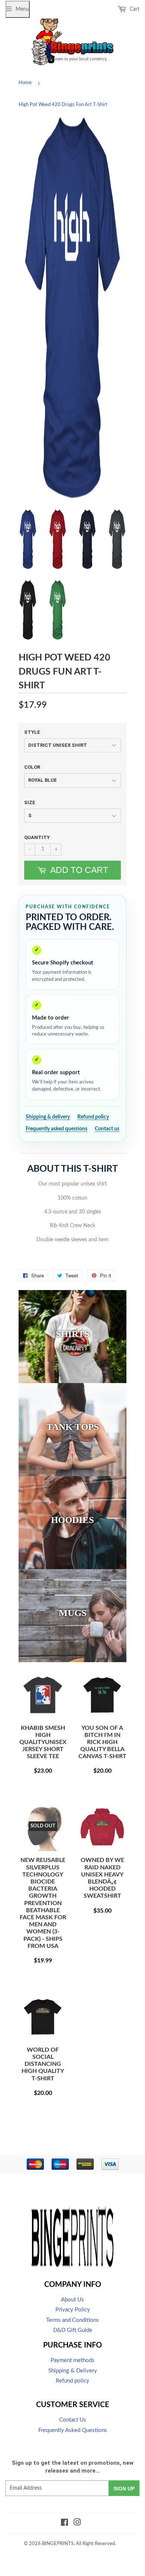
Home (25, 83)
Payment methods (72, 2360)
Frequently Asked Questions (73, 2430)
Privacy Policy (73, 2310)
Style (32, 732)
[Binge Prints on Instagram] (77, 2524)
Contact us (107, 1129)
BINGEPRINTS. (58, 2544)
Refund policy (93, 1117)
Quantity (37, 837)
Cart (134, 9)
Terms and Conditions (72, 2320)
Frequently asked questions (57, 1129)
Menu (22, 9)
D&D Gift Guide (73, 2330)
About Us (72, 2300)
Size (30, 802)
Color (32, 767)
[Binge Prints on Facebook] (65, 2524)
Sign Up (124, 2489)
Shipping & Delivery (73, 2371)
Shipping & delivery (48, 1117)
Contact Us (73, 2420)
